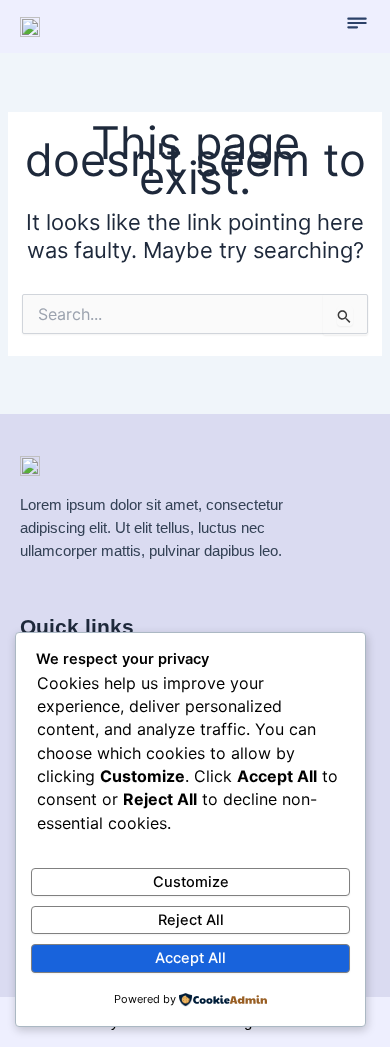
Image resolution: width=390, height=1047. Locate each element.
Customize (191, 882)
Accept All (190, 958)
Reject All (191, 920)
